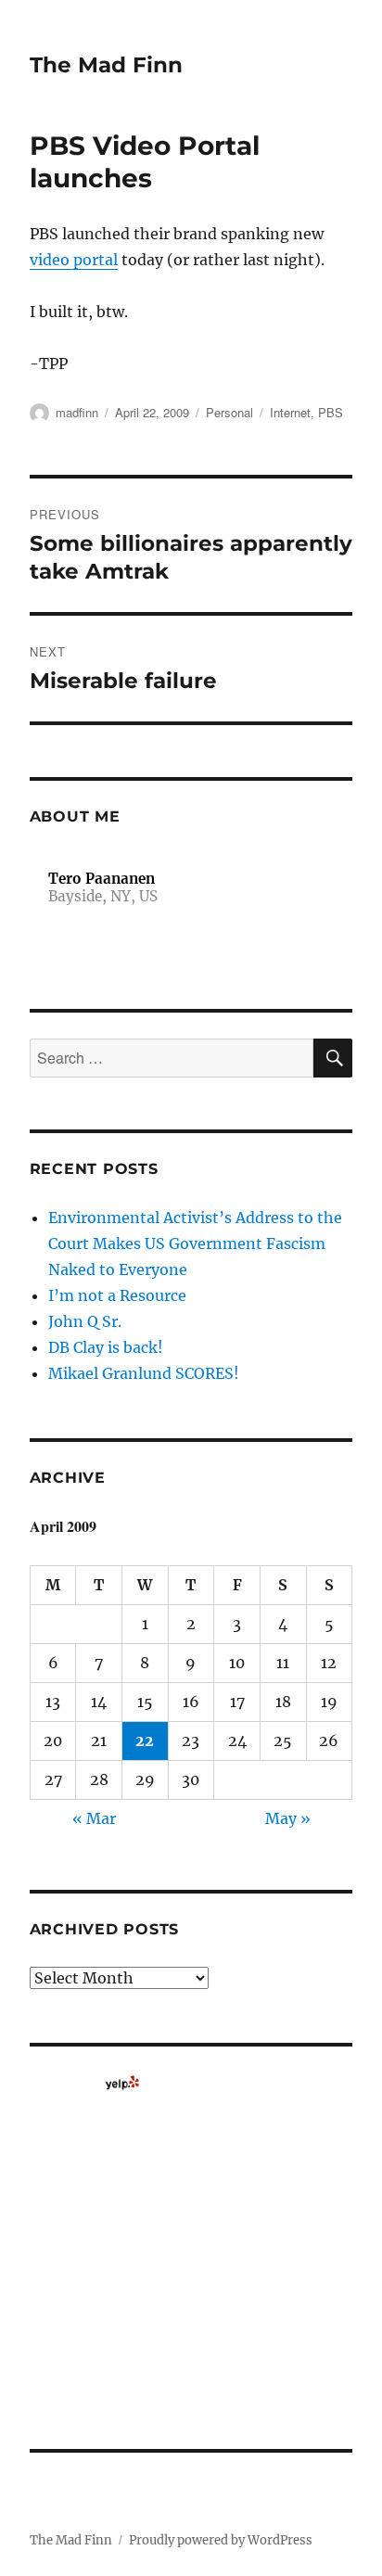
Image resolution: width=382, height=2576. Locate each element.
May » (288, 1818)
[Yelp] (122, 2083)
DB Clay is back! (106, 1347)
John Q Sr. (85, 1321)
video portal (74, 260)
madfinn (77, 412)
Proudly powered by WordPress (221, 2540)
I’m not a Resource (117, 1295)
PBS (331, 412)
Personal (229, 412)
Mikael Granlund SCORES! (144, 1373)
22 (145, 1741)
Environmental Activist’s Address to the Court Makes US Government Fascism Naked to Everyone (195, 1243)
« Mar (94, 1818)
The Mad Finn (106, 65)
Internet (290, 412)
